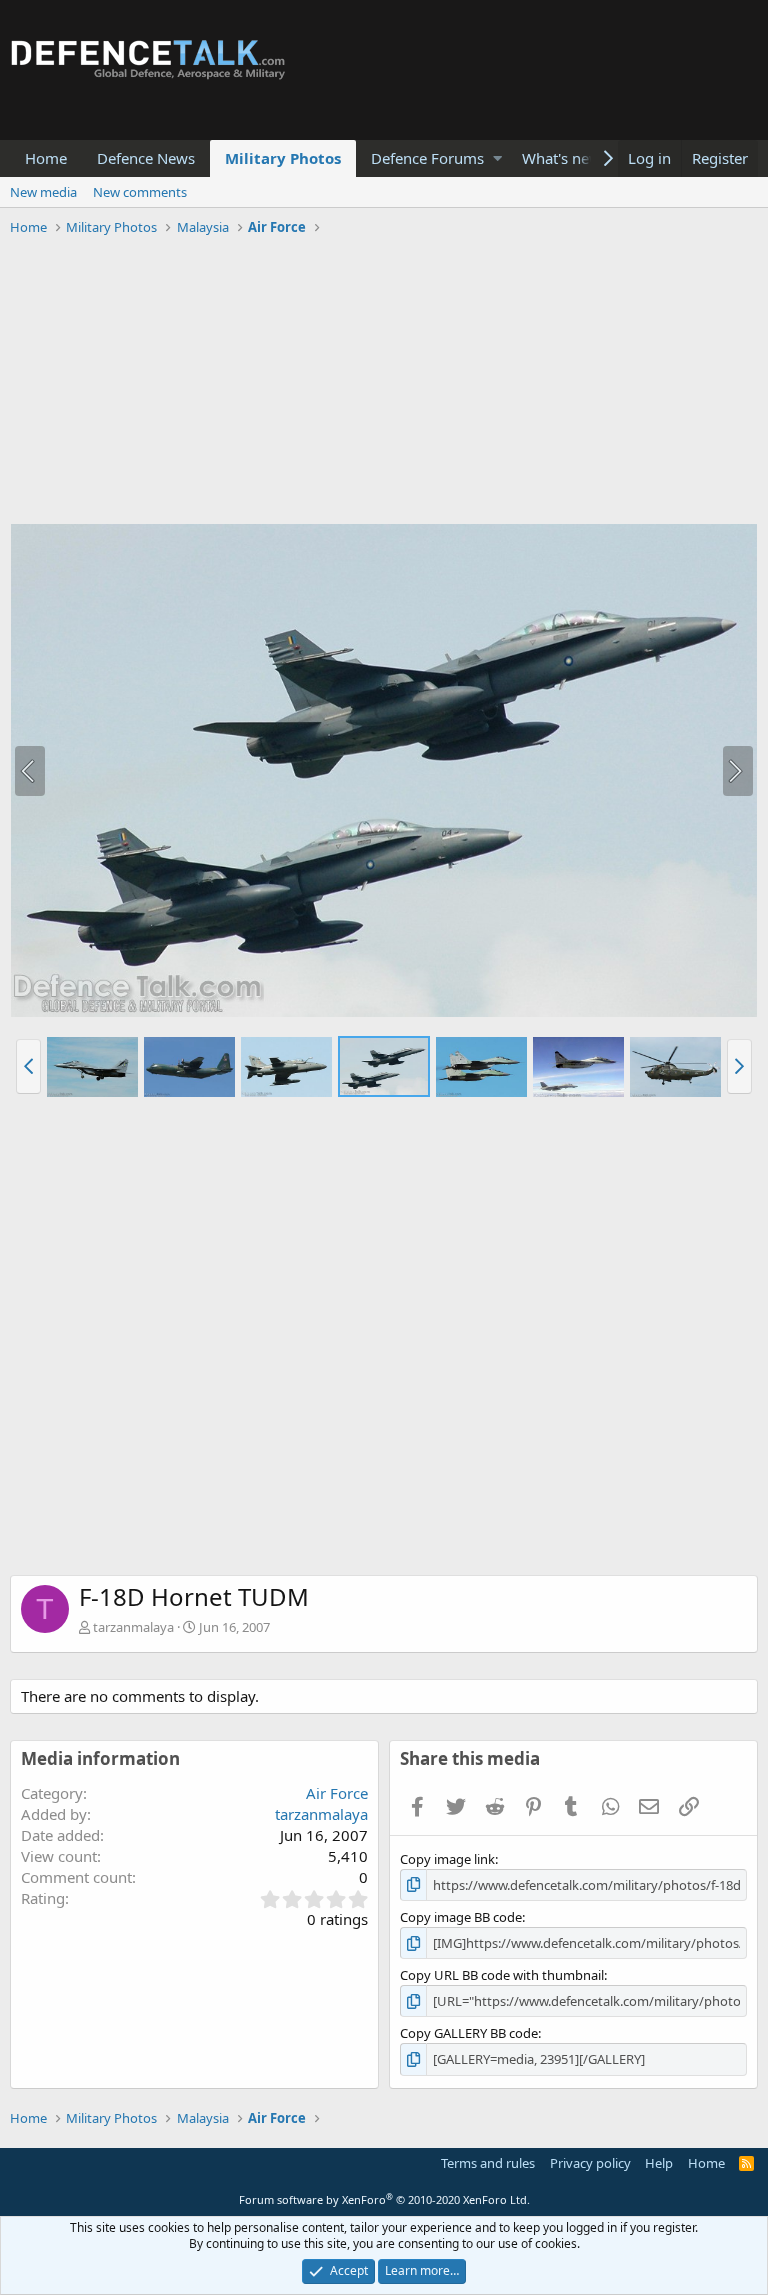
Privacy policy (590, 2163)
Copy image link (447, 1859)
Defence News (146, 158)
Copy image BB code (461, 1917)
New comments (140, 192)
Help (659, 2163)
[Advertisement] (384, 383)
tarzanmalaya (133, 1627)
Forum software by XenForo (384, 2199)
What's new (561, 158)
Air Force (337, 1793)
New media (43, 192)
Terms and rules (488, 2163)
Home (46, 158)
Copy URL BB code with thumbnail (502, 1975)
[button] (497, 158)
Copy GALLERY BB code (469, 2033)
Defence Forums (427, 158)
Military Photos (283, 158)
